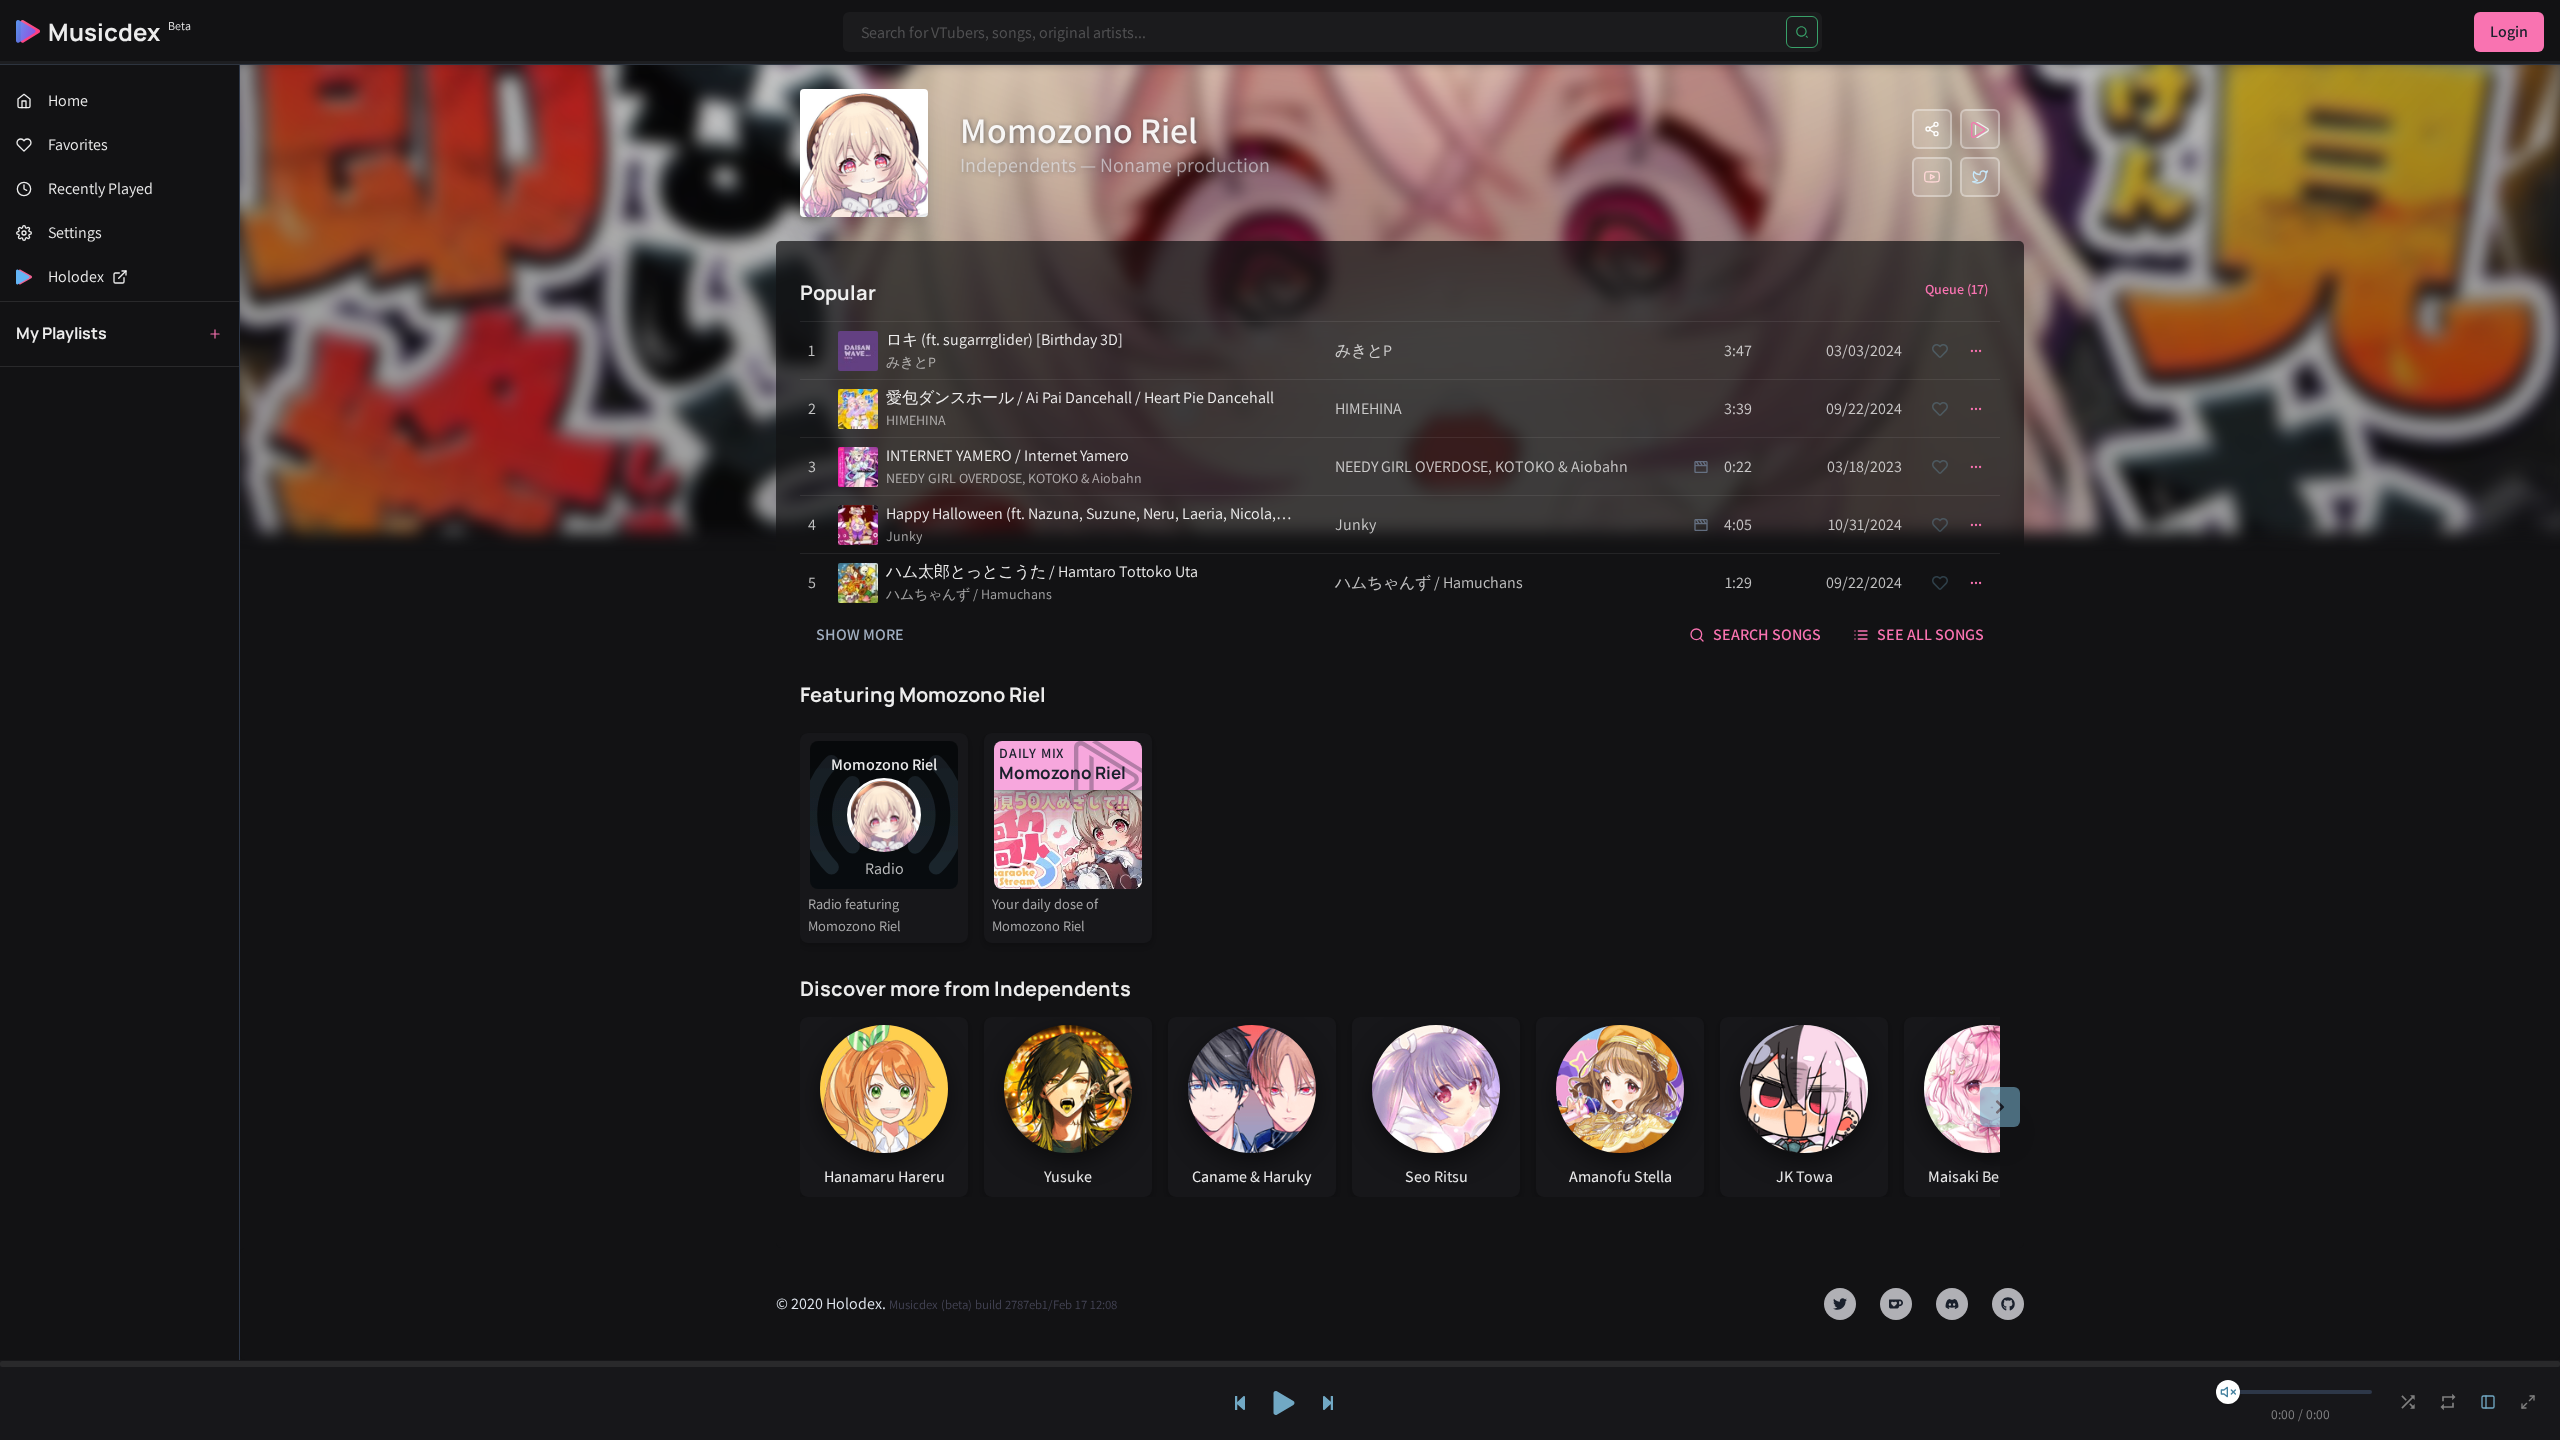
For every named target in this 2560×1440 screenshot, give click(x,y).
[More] (1976, 351)
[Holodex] (1980, 129)
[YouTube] (1932, 177)
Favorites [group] (78, 144)
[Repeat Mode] (2448, 1402)
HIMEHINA (916, 420)
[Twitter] (1980, 177)
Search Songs (1767, 634)
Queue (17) (1956, 289)
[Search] (1802, 32)
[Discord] (1952, 1304)
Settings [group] (75, 232)
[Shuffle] (2408, 1402)
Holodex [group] (76, 276)
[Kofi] (1896, 1304)
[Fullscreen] (2528, 1402)
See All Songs (1930, 634)
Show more (860, 634)
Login (2509, 31)
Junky (904, 536)
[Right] (2000, 1107)
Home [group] (68, 100)
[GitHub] (2008, 1304)
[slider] (2228, 1392)
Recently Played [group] (100, 188)
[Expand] (2488, 1402)
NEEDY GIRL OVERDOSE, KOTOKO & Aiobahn (1014, 478)
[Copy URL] (1932, 129)
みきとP (911, 362)
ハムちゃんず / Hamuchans (969, 594)
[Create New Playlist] (215, 334)
